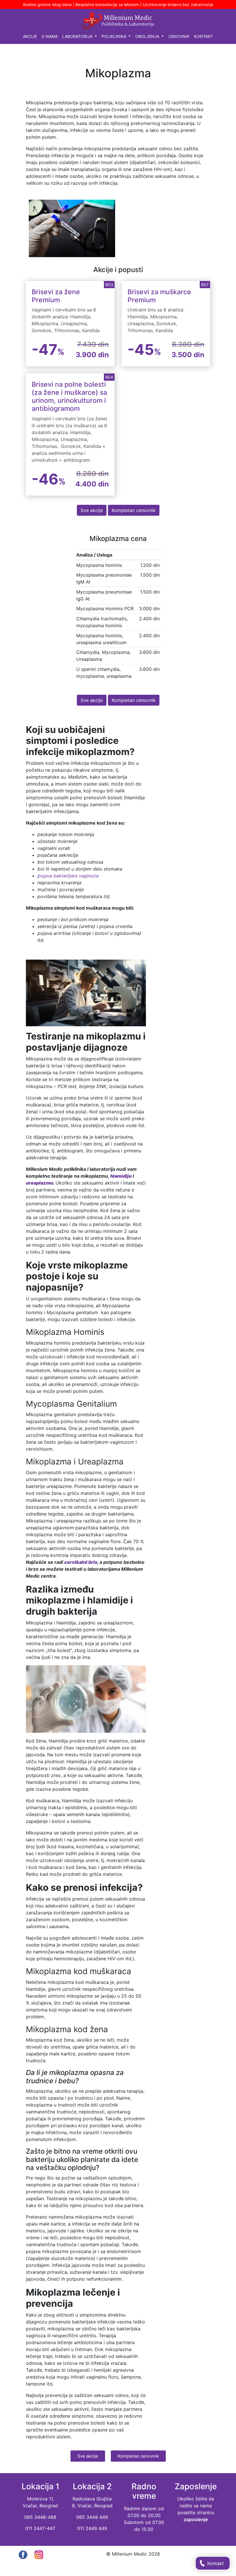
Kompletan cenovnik (134, 510)
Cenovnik (179, 36)
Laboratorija (78, 36)
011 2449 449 (92, 2528)
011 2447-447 (40, 2528)
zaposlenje (196, 2519)
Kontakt (203, 36)
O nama (50, 36)
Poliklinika (115, 36)
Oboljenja (148, 36)
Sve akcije (92, 510)
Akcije (30, 36)
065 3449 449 (92, 2517)
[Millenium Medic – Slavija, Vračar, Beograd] (118, 21)
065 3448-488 (40, 2517)
